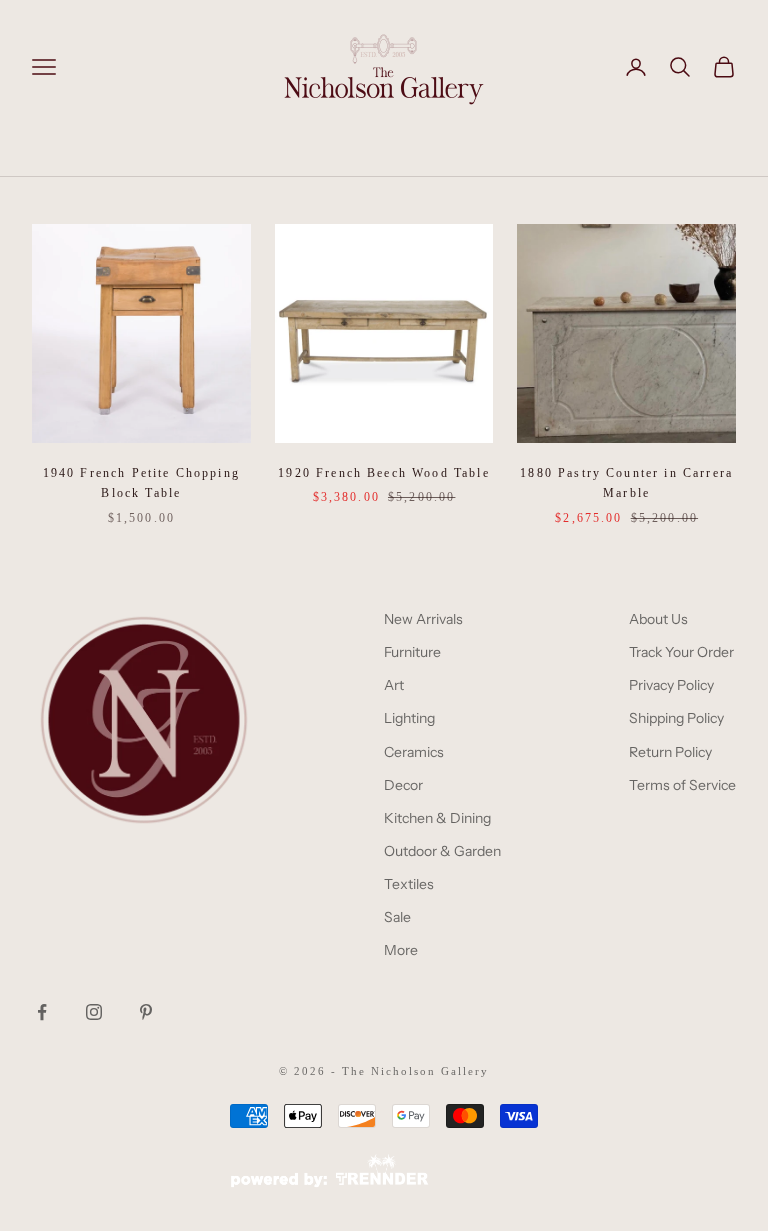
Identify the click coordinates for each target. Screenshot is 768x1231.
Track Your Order (681, 652)
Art (394, 685)
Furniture (412, 652)
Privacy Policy (671, 685)
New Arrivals (423, 619)
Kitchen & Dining (437, 818)
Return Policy (670, 752)
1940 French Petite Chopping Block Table (141, 483)
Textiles (409, 884)
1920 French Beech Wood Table (383, 473)
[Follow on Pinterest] (146, 1012)
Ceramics (414, 752)
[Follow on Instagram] (94, 1012)
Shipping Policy (676, 718)
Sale (397, 917)
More (401, 950)
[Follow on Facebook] (42, 1012)
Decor (403, 785)
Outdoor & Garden (442, 851)
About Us (658, 619)
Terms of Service (682, 785)
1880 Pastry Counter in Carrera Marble (626, 483)
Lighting (409, 718)
